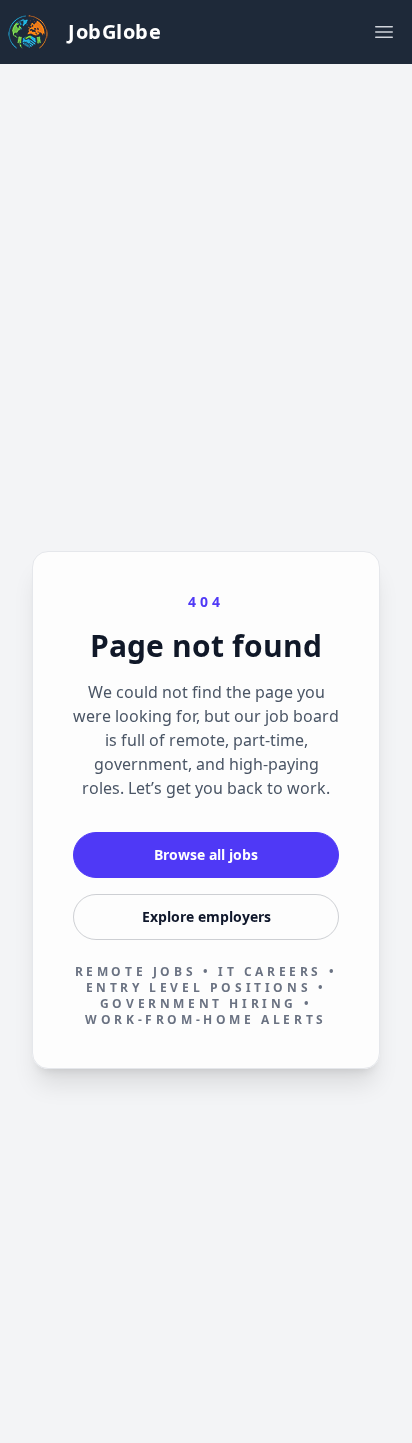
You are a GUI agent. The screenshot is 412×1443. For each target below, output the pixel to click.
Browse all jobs (206, 854)
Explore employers (206, 916)
